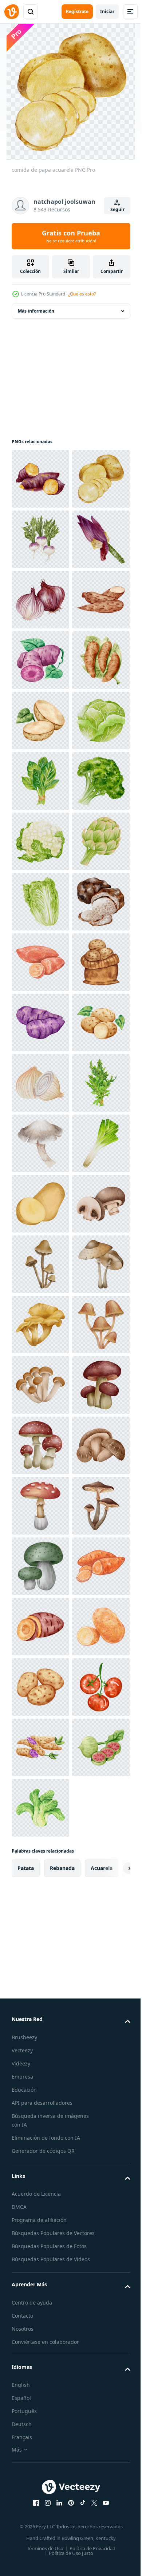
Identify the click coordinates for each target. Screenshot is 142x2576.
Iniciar (107, 11)
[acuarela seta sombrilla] (40, 2110)
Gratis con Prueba (71, 236)
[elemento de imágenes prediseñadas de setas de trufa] (40, 1385)
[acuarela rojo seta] (40, 2533)
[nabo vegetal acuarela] (40, 600)
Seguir (117, 209)
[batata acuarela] (40, 479)
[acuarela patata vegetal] (40, 962)
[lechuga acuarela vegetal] (40, 1325)
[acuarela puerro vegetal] (40, 1868)
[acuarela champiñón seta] (40, 1989)
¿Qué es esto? (82, 294)
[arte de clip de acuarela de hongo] (40, 2412)
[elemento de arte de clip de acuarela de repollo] (40, 1023)
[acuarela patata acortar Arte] (40, 1929)
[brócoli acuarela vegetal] (40, 1143)
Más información (36, 311)
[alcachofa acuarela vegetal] (40, 1264)
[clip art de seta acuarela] (40, 2049)
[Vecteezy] (12, 12)
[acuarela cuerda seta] (40, 2170)
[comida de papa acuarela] (40, 539)
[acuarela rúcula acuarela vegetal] (40, 1747)
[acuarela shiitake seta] (40, 2472)
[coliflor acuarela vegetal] (40, 1204)
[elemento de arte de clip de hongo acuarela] (40, 1808)
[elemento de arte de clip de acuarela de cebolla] (40, 1687)
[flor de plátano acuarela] (40, 660)
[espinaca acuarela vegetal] (40, 1083)
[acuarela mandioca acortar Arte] (40, 781)
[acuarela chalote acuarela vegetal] (40, 721)
